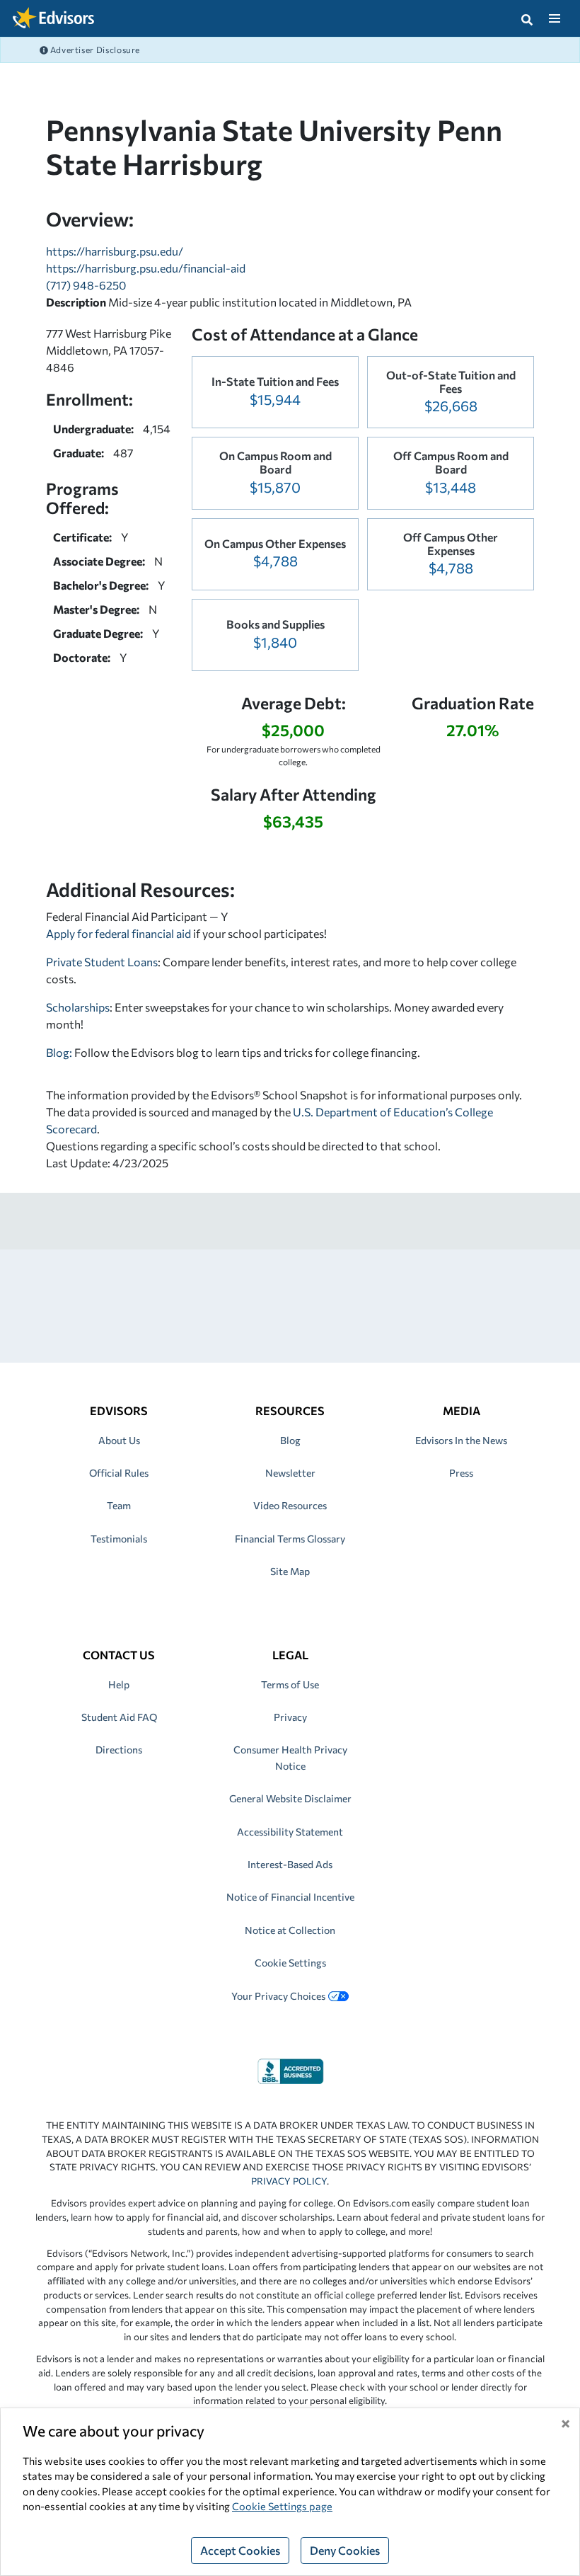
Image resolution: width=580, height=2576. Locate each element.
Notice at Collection (290, 1930)
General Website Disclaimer (290, 1798)
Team (119, 1505)
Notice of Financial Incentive (290, 1897)
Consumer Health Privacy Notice (290, 1757)
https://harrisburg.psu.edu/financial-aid (146, 268)
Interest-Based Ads (290, 1864)
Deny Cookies (345, 2550)
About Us (119, 1440)
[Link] (290, 2070)
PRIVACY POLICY (289, 2181)
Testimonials (119, 1539)
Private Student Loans (102, 962)
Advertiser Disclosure (94, 50)
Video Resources (290, 1505)
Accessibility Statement (290, 1832)
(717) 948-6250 (86, 285)
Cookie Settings (290, 1963)
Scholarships (78, 1007)
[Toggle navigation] (554, 18)
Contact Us (119, 1655)
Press (461, 1473)
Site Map (290, 1571)
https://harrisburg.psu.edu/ (115, 251)
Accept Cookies (240, 2550)
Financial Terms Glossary (290, 1539)
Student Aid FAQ (119, 1717)
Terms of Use (290, 1684)
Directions (119, 1750)
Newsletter (290, 1473)
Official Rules (119, 1473)
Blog (290, 1440)
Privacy (290, 1717)
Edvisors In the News (461, 1440)
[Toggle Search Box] (527, 18)
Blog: (60, 1052)
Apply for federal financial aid (118, 933)
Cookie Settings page (282, 2506)
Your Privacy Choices (278, 1996)
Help (119, 1684)
